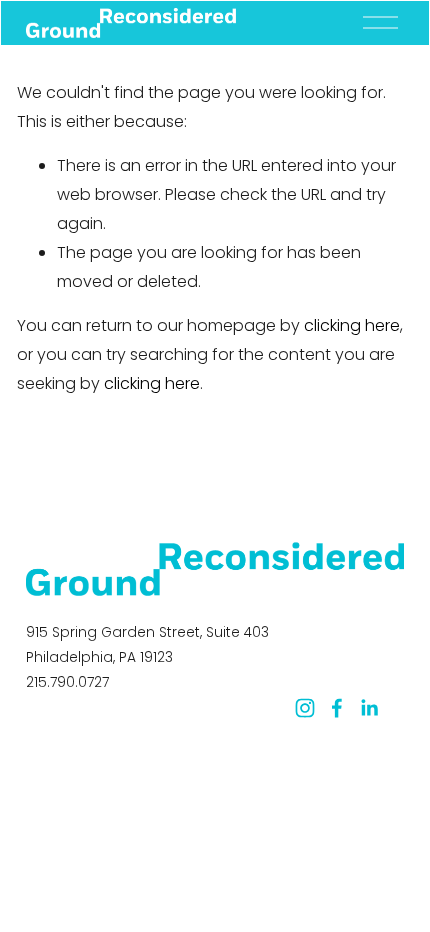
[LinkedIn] (369, 708)
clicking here (352, 325)
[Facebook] (337, 708)
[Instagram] (305, 708)
